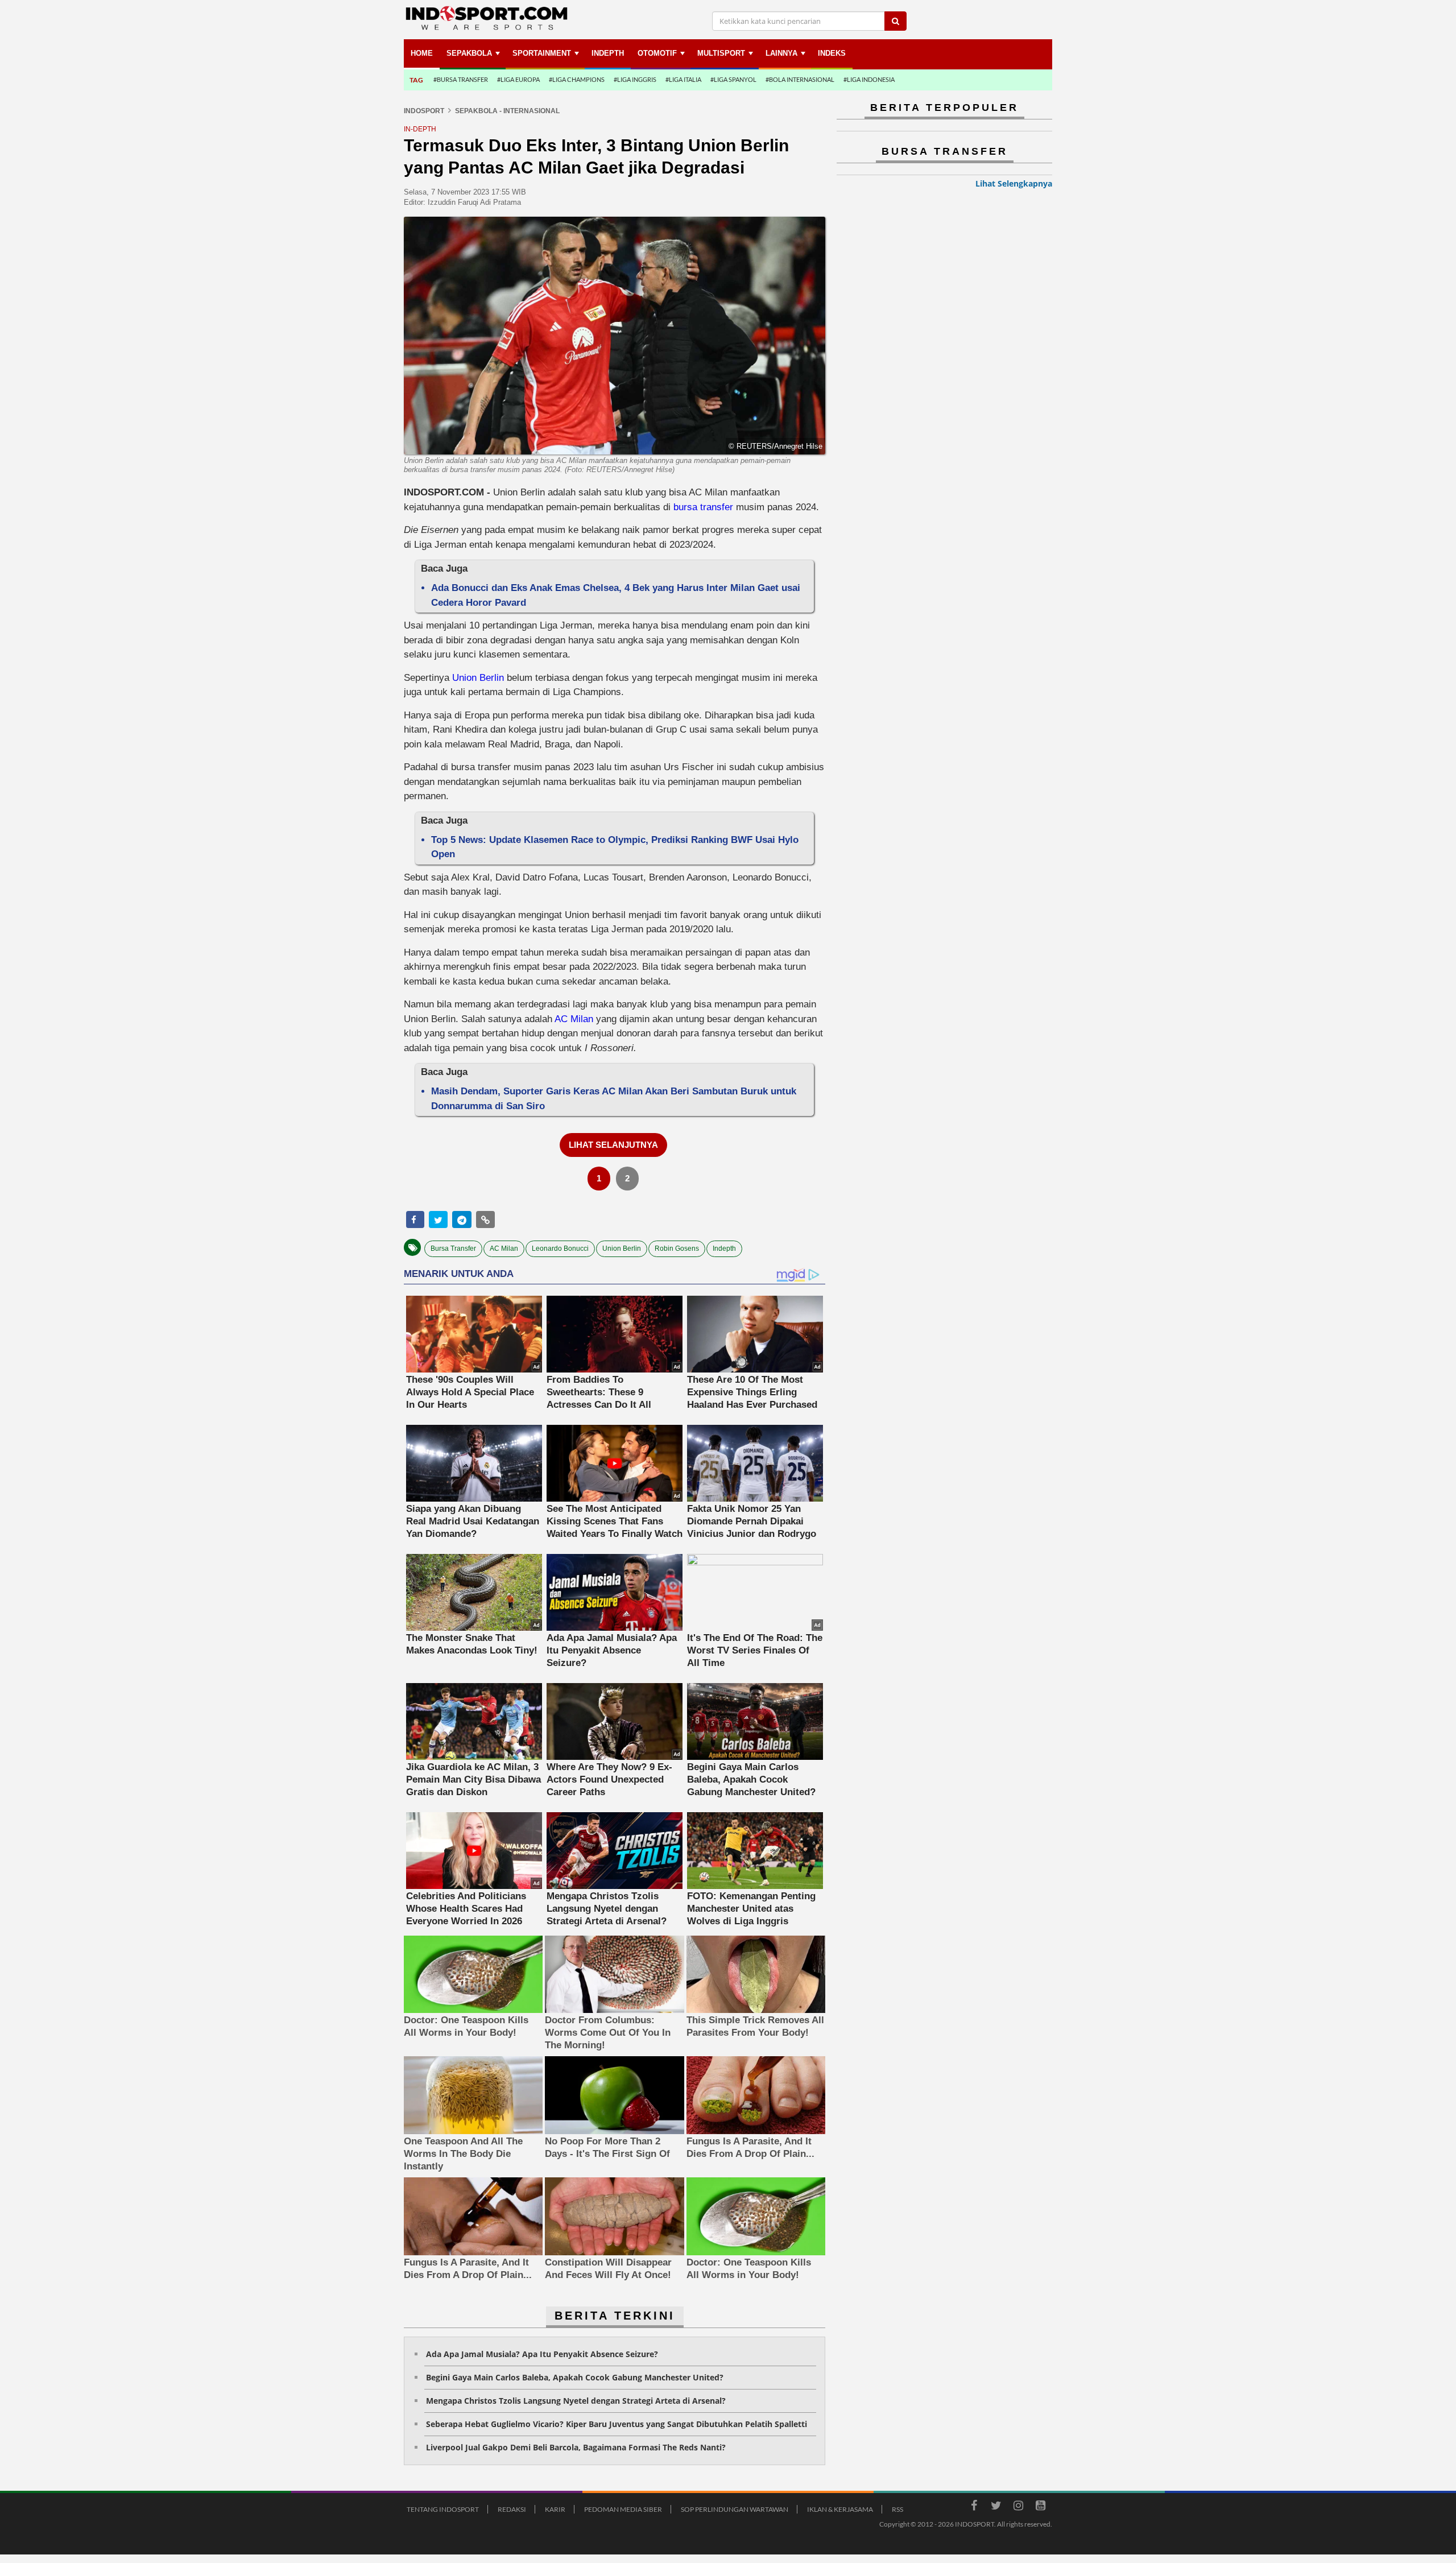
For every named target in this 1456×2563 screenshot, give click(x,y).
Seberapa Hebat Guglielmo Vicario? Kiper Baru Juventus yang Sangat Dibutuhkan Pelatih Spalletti (617, 2424)
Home (422, 53)
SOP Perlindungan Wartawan (735, 2509)
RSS (897, 2509)
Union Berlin (479, 678)
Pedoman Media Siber (623, 2509)
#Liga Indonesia (869, 79)
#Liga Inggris (635, 79)
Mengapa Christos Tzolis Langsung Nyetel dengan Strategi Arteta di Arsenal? (576, 2401)
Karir (555, 2509)
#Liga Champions (577, 79)
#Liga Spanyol (733, 79)
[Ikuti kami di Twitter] (996, 2507)
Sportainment (542, 53)
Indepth (724, 1249)
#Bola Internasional (800, 79)
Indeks (832, 53)
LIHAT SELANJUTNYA (613, 1145)
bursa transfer (703, 507)
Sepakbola (469, 53)
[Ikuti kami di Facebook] (974, 2507)
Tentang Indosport (443, 2509)
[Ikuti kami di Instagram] (1018, 2507)
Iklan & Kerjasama (840, 2509)
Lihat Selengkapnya (1014, 183)
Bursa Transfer (453, 1249)
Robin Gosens (677, 1249)
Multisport (721, 53)
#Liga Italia (683, 79)
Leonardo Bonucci (560, 1249)
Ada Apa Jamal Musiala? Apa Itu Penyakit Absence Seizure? (542, 2354)
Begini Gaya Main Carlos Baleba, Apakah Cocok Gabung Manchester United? (575, 2377)
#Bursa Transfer (461, 79)
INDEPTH (608, 53)
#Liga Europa (518, 79)
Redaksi (512, 2509)
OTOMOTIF (657, 53)
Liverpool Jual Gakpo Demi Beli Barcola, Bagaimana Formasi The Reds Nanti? (576, 2447)
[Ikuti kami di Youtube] (1040, 2507)
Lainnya (781, 53)
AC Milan (574, 1019)
